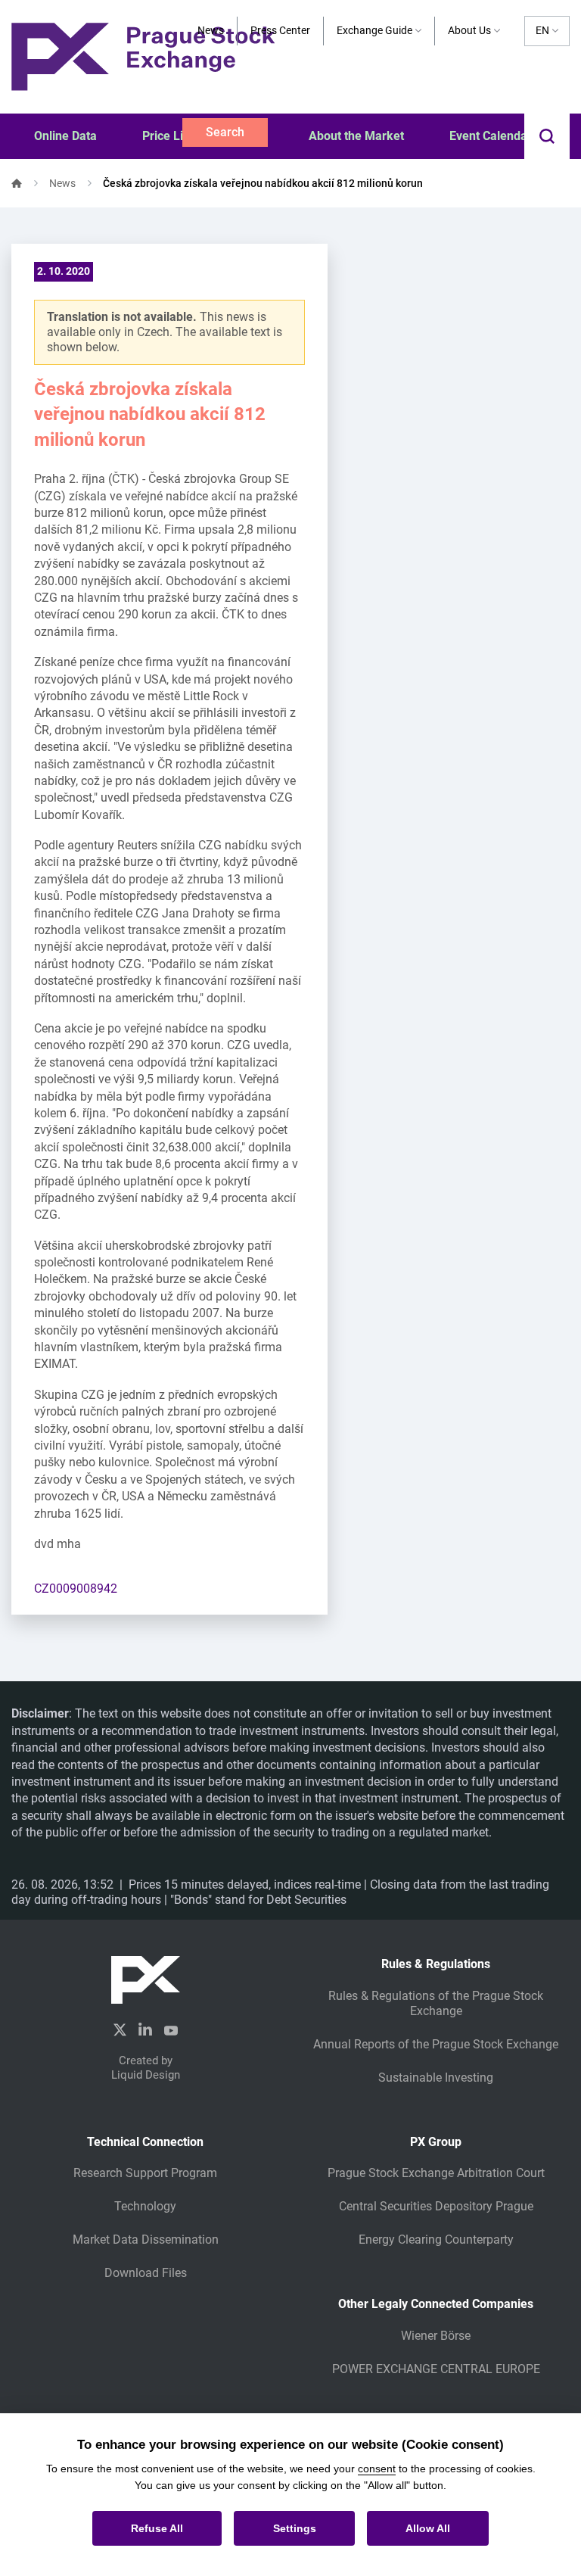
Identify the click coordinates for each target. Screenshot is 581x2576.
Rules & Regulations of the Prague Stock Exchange (436, 2003)
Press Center (280, 30)
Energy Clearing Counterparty (436, 2240)
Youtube (171, 2029)
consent (377, 2469)
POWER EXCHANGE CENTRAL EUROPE (436, 2369)
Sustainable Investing (436, 2078)
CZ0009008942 (76, 1589)
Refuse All (157, 2528)
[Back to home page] (143, 56)
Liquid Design (146, 2075)
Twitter (120, 2030)
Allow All (428, 2528)
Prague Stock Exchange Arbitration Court (436, 2173)
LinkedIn (145, 2029)
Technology (145, 2206)
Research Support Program (145, 2173)
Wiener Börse (436, 2336)
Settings (295, 2528)
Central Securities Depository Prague (436, 2206)
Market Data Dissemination (146, 2240)
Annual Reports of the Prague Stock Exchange (436, 2044)
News (211, 30)
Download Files (146, 2273)
